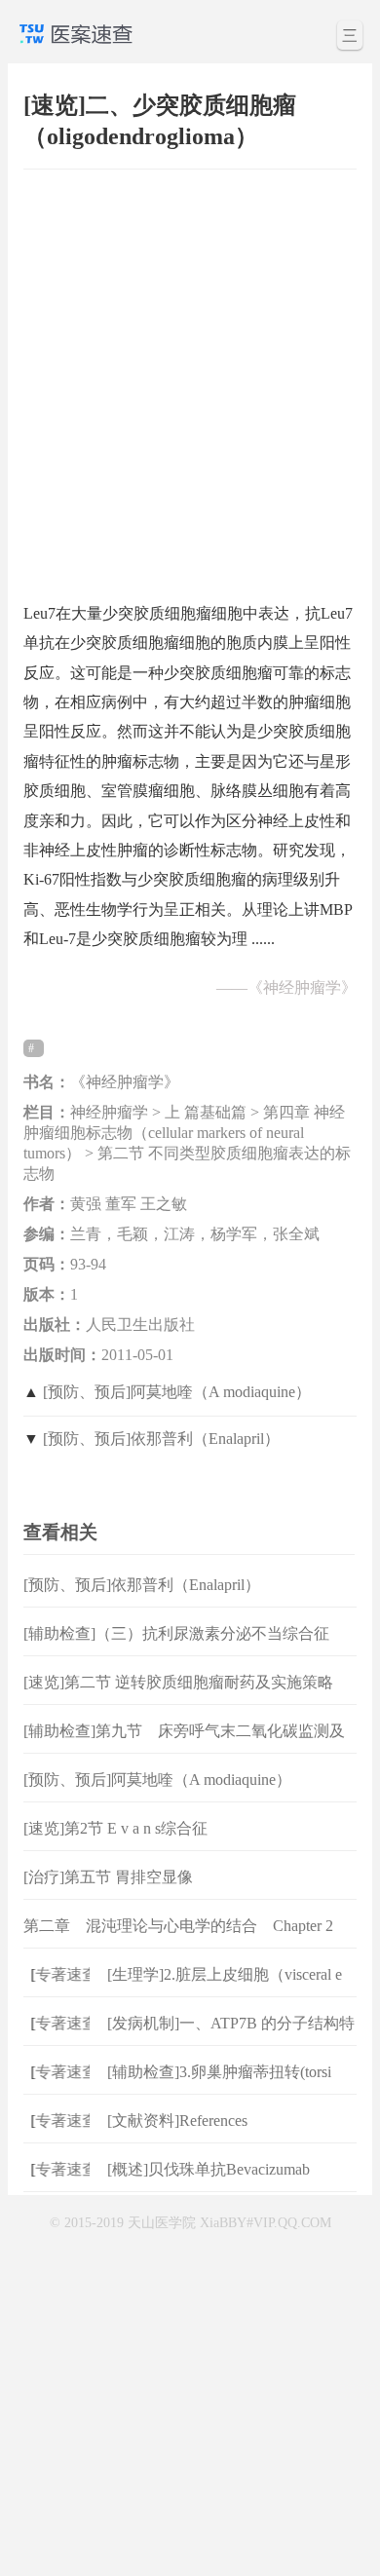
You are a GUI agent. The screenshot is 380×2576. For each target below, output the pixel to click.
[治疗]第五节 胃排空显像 (108, 1877)
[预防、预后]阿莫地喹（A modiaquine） (177, 1392)
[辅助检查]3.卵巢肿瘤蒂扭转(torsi (219, 2072)
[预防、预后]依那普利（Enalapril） (161, 1439)
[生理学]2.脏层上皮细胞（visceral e (225, 1974)
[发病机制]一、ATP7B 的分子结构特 (231, 2023)
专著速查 (61, 1974)
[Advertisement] (190, 376)
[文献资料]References (177, 2121)
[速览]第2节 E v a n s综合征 (115, 1828)
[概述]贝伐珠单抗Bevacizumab (209, 2169)
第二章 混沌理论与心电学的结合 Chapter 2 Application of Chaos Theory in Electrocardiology (186, 1941)
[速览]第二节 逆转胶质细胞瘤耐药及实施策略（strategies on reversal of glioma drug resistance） (182, 1698)
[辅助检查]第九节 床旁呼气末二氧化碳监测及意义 (184, 1746)
